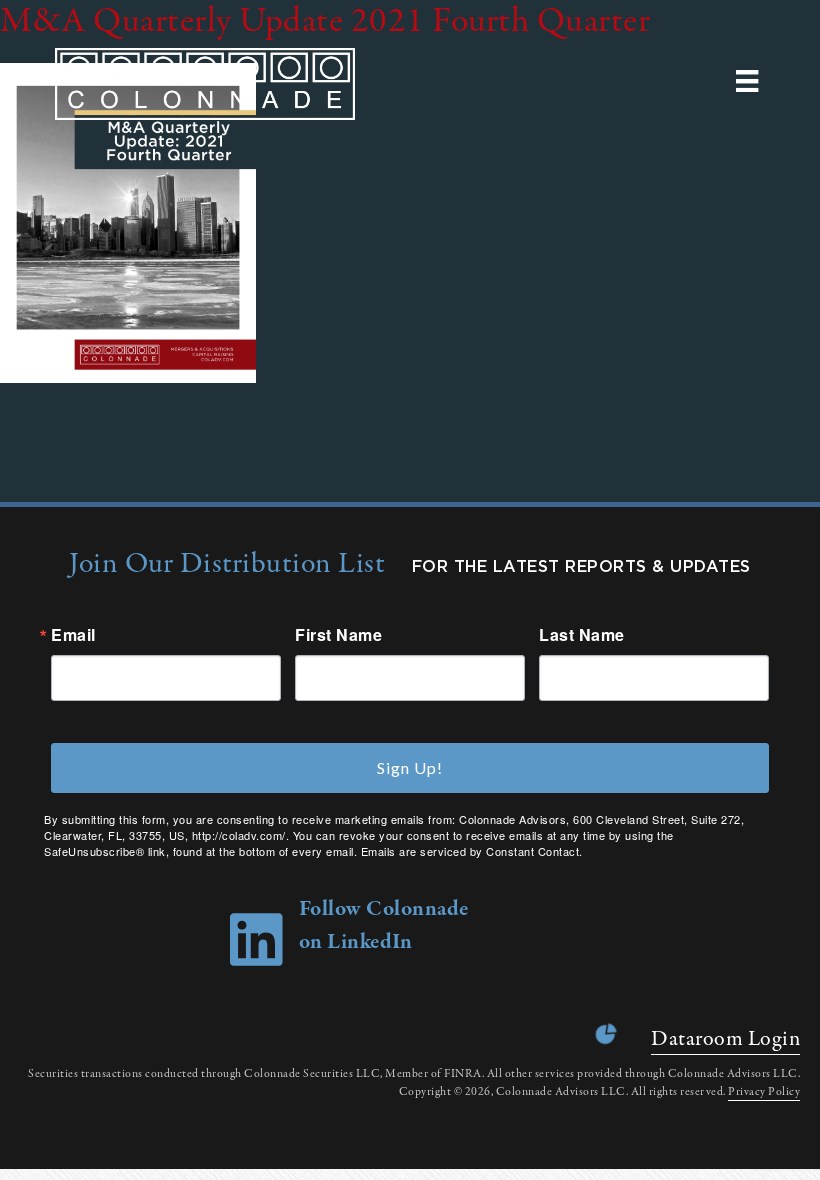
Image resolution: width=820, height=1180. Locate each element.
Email (73, 635)
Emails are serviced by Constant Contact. (472, 851)
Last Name (582, 635)
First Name (338, 635)
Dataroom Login (725, 1039)
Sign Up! (410, 767)
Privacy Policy (764, 1092)
